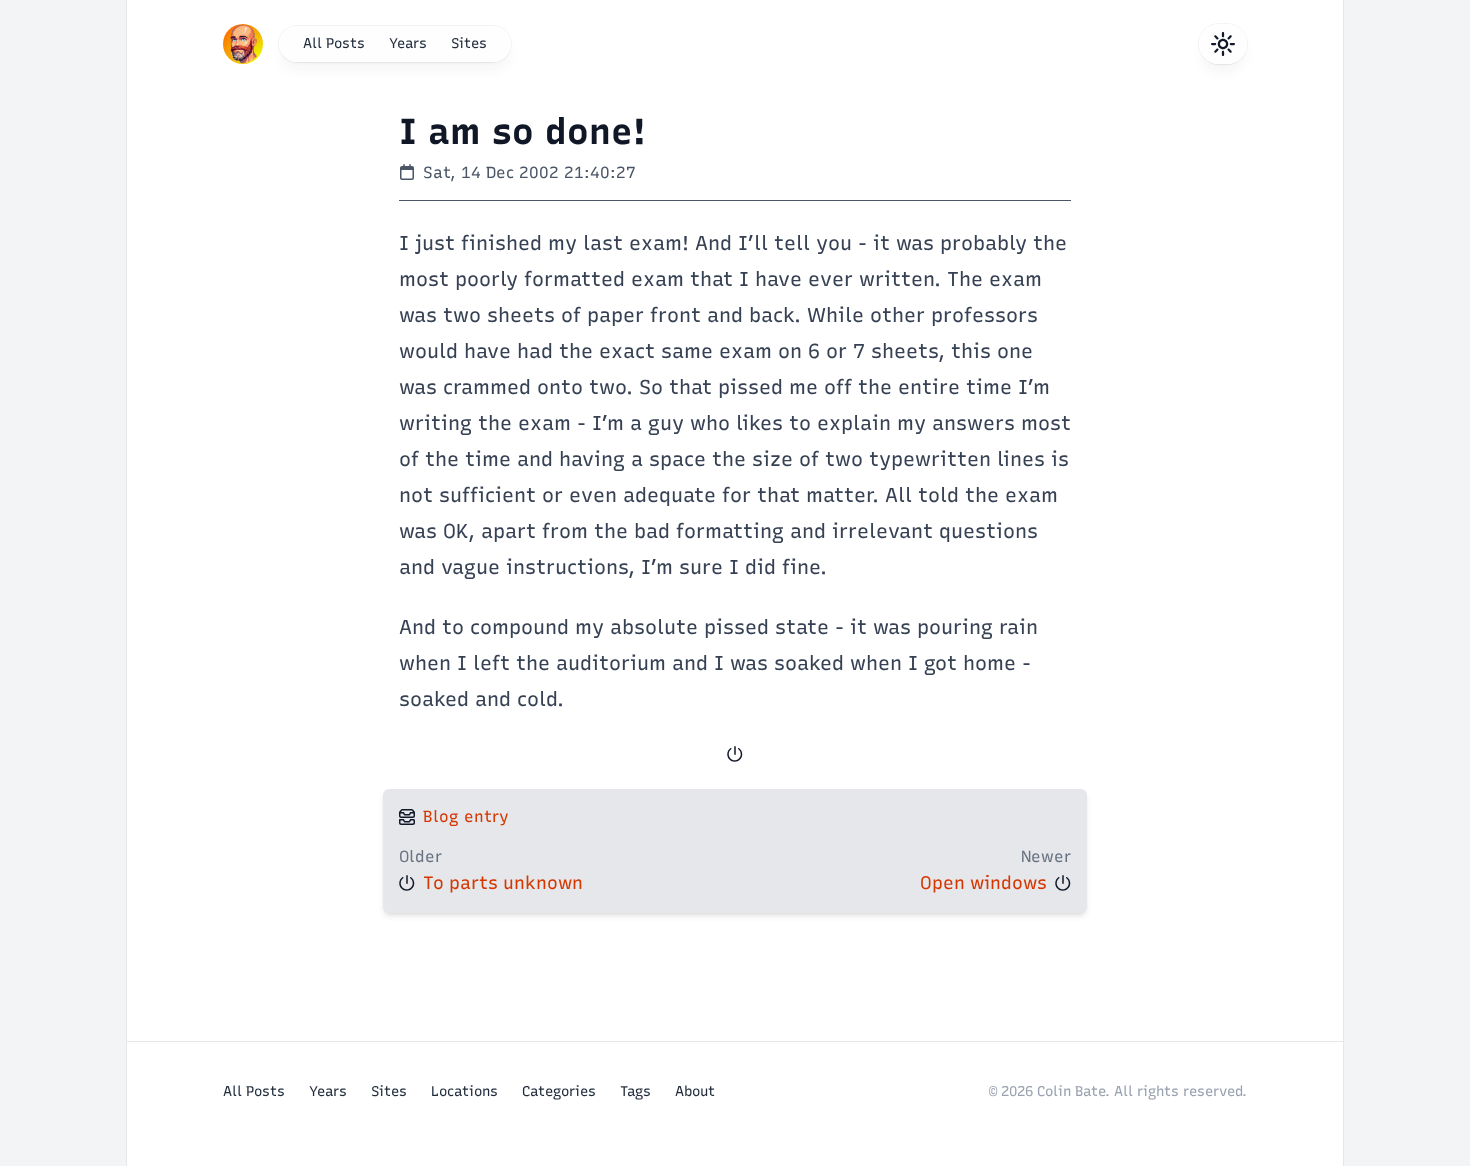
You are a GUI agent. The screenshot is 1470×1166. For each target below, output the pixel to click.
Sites (469, 43)
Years (408, 43)
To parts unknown (503, 883)
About (695, 1091)
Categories (559, 1091)
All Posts (334, 43)
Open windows (983, 883)
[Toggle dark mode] (1223, 44)
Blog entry (466, 816)
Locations (464, 1091)
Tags (635, 1091)
